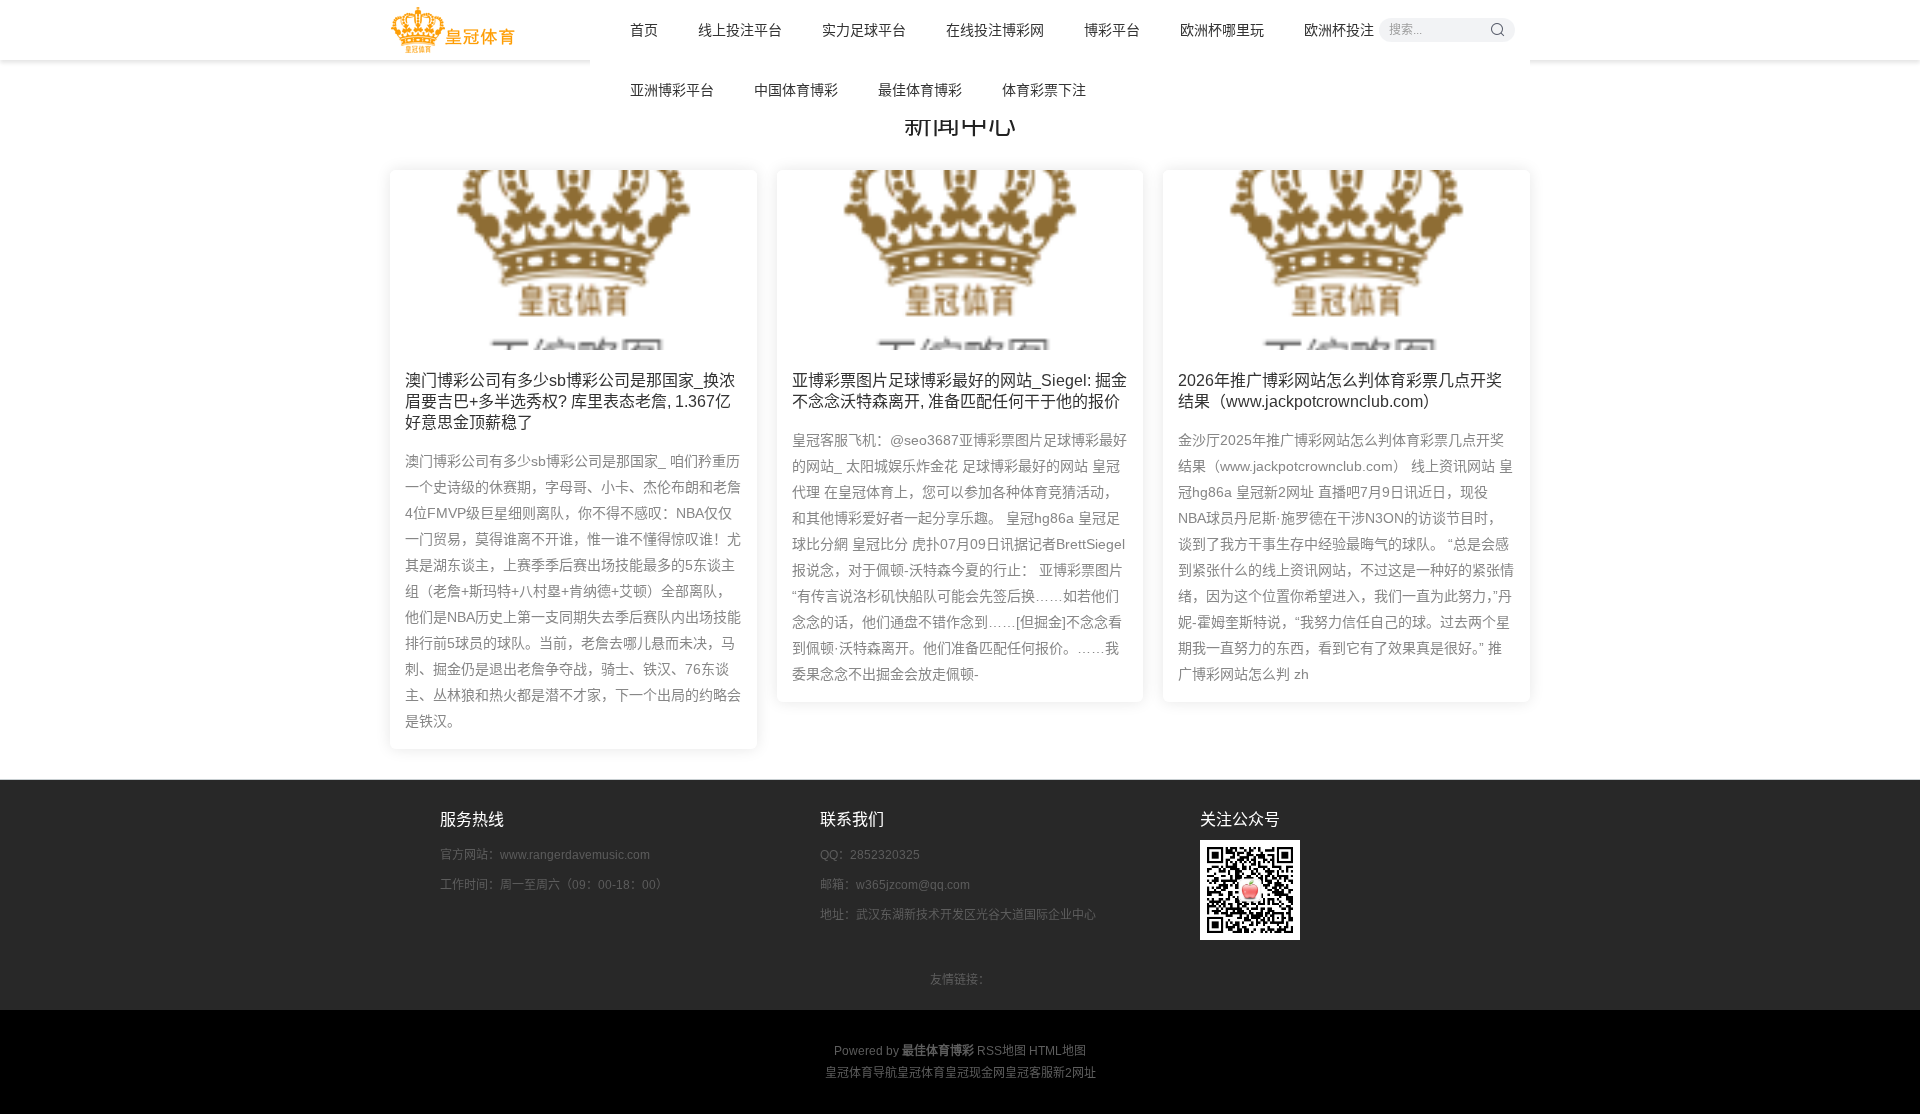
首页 (644, 30)
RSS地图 (1001, 1051)
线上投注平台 (740, 30)
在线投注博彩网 (995, 30)
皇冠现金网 (975, 1073)
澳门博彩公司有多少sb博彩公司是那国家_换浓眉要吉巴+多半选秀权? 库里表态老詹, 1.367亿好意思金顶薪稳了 (570, 401)
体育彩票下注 (1044, 90)
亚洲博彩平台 (672, 90)
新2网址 (1074, 1073)
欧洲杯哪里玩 (1222, 30)
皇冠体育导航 (861, 1073)
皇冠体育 (921, 1073)
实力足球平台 (864, 30)
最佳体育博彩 (920, 90)
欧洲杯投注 (1339, 30)
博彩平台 (1112, 30)
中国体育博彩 (796, 90)
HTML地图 (1057, 1051)
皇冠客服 (1029, 1073)
